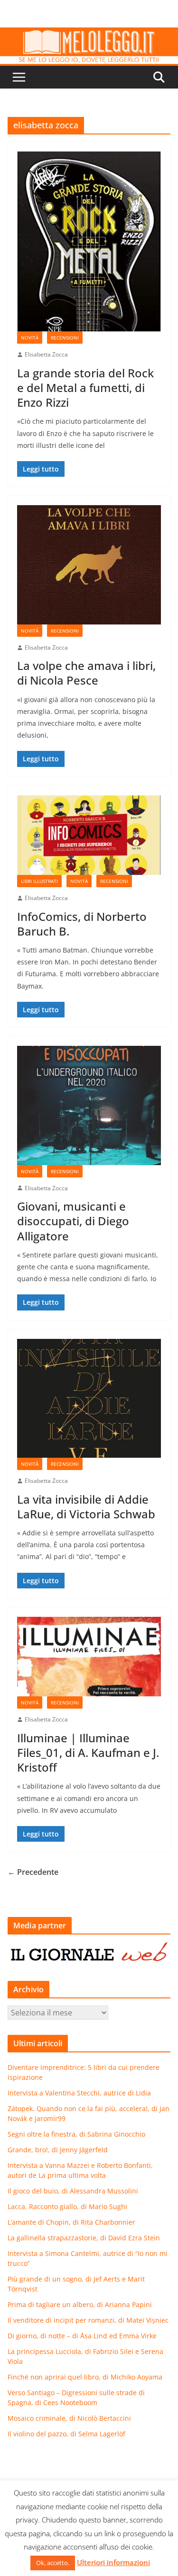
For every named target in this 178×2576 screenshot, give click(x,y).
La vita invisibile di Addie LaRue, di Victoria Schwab (86, 1506)
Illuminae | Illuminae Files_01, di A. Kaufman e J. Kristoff (88, 1752)
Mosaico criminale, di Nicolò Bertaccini (69, 2418)
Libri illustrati (39, 881)
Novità (30, 338)
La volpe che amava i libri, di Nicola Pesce (86, 673)
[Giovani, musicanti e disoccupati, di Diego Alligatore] (89, 1105)
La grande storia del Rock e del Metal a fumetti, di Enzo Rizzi (85, 388)
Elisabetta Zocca (46, 354)
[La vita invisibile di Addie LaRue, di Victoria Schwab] (89, 1399)
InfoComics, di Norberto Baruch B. (82, 924)
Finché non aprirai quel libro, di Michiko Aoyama (85, 2377)
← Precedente (33, 1872)
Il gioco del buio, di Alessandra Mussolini (73, 2191)
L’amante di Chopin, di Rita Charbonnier (71, 2222)
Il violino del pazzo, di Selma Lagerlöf (66, 2434)
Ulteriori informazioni (113, 2562)
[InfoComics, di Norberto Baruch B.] (89, 835)
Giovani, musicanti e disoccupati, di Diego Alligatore (73, 1221)
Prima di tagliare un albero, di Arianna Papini (80, 2304)
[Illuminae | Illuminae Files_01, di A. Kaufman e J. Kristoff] (89, 1657)
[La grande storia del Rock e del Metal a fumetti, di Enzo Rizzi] (89, 241)
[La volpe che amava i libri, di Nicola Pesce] (89, 565)
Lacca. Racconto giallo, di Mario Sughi (67, 2206)
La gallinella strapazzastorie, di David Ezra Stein (84, 2238)
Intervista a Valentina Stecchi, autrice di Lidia (79, 2093)
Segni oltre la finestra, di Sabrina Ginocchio (76, 2134)
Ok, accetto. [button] (53, 2563)
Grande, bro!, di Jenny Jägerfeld (58, 2150)
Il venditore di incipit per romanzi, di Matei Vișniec (88, 2320)
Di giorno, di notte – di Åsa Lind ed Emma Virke (82, 2336)
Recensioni (65, 338)
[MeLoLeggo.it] (89, 34)
